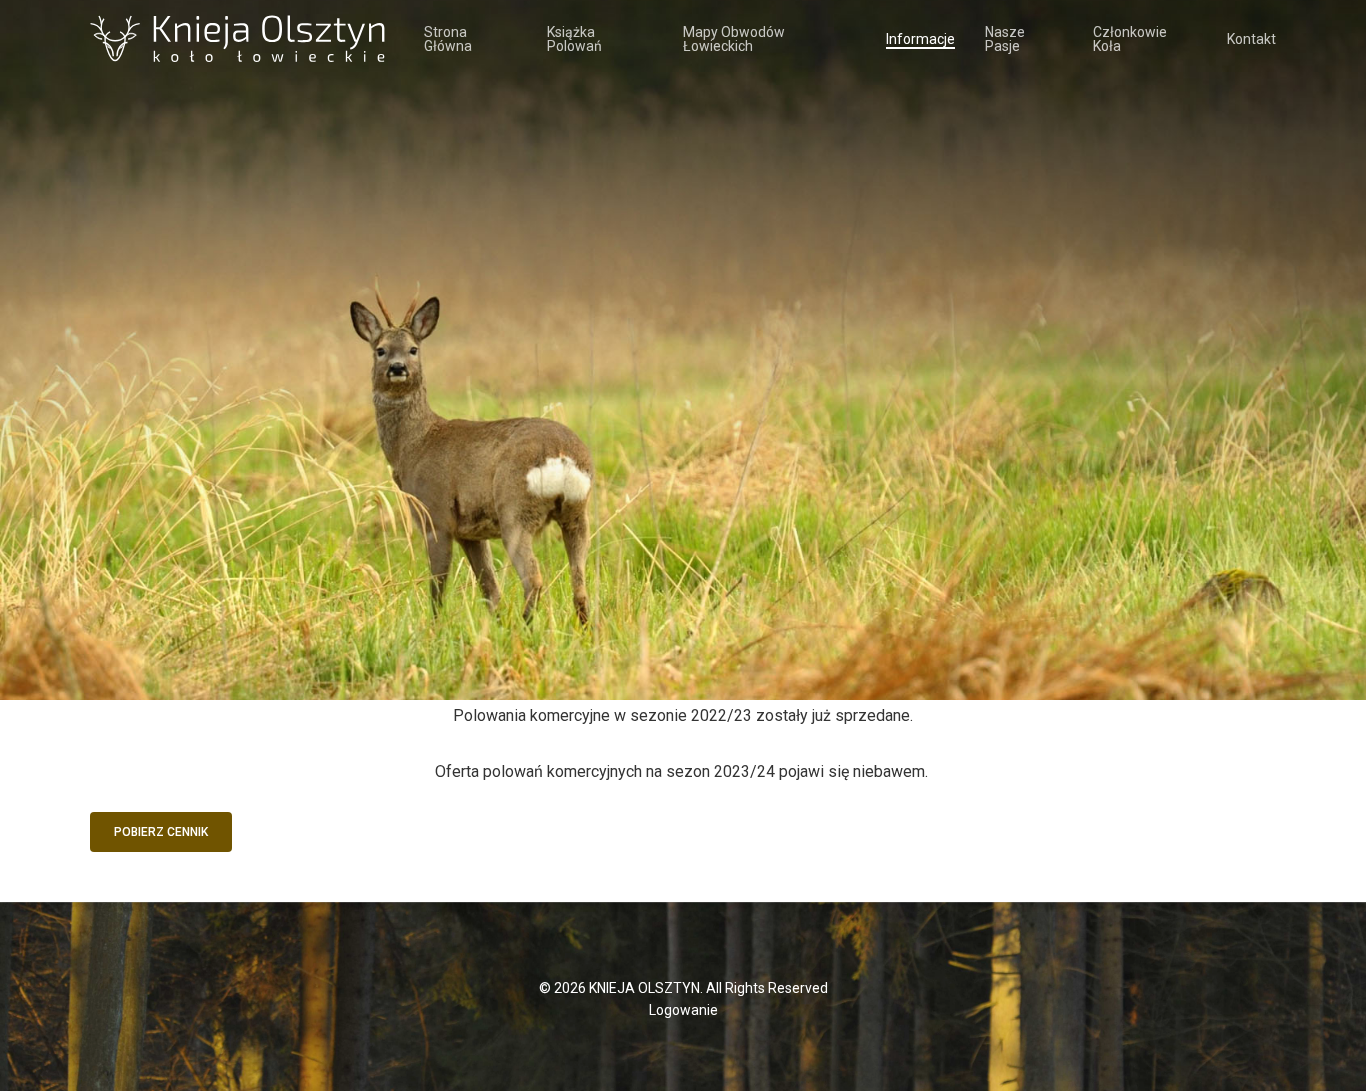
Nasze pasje (1005, 39)
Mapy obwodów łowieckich (734, 39)
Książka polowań (574, 39)
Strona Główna (448, 39)
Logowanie (683, 1010)
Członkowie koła (1130, 39)
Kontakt (1251, 39)
